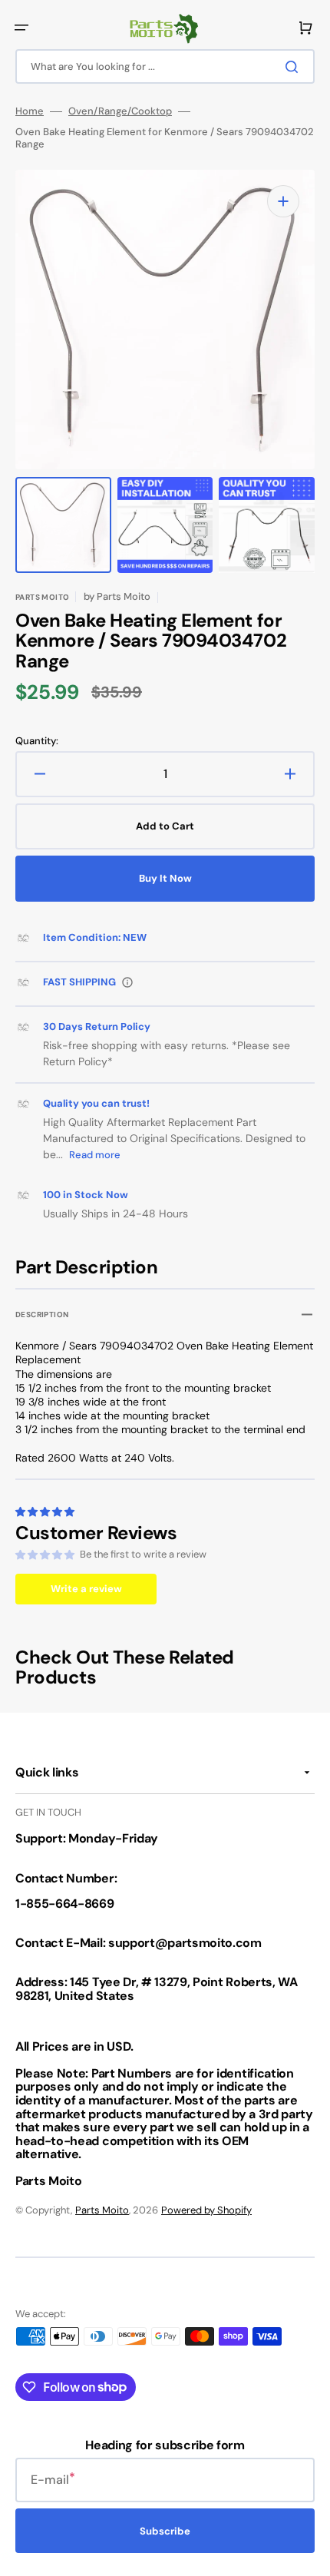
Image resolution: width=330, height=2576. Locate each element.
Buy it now (165, 878)
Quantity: (37, 741)
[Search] (295, 67)
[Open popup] (127, 982)
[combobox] (165, 66)
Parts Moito (102, 2210)
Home (30, 111)
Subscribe (165, 2531)
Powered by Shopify (206, 2210)
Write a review (86, 1589)
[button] (21, 28)
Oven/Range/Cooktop (120, 111)
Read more (95, 1155)
